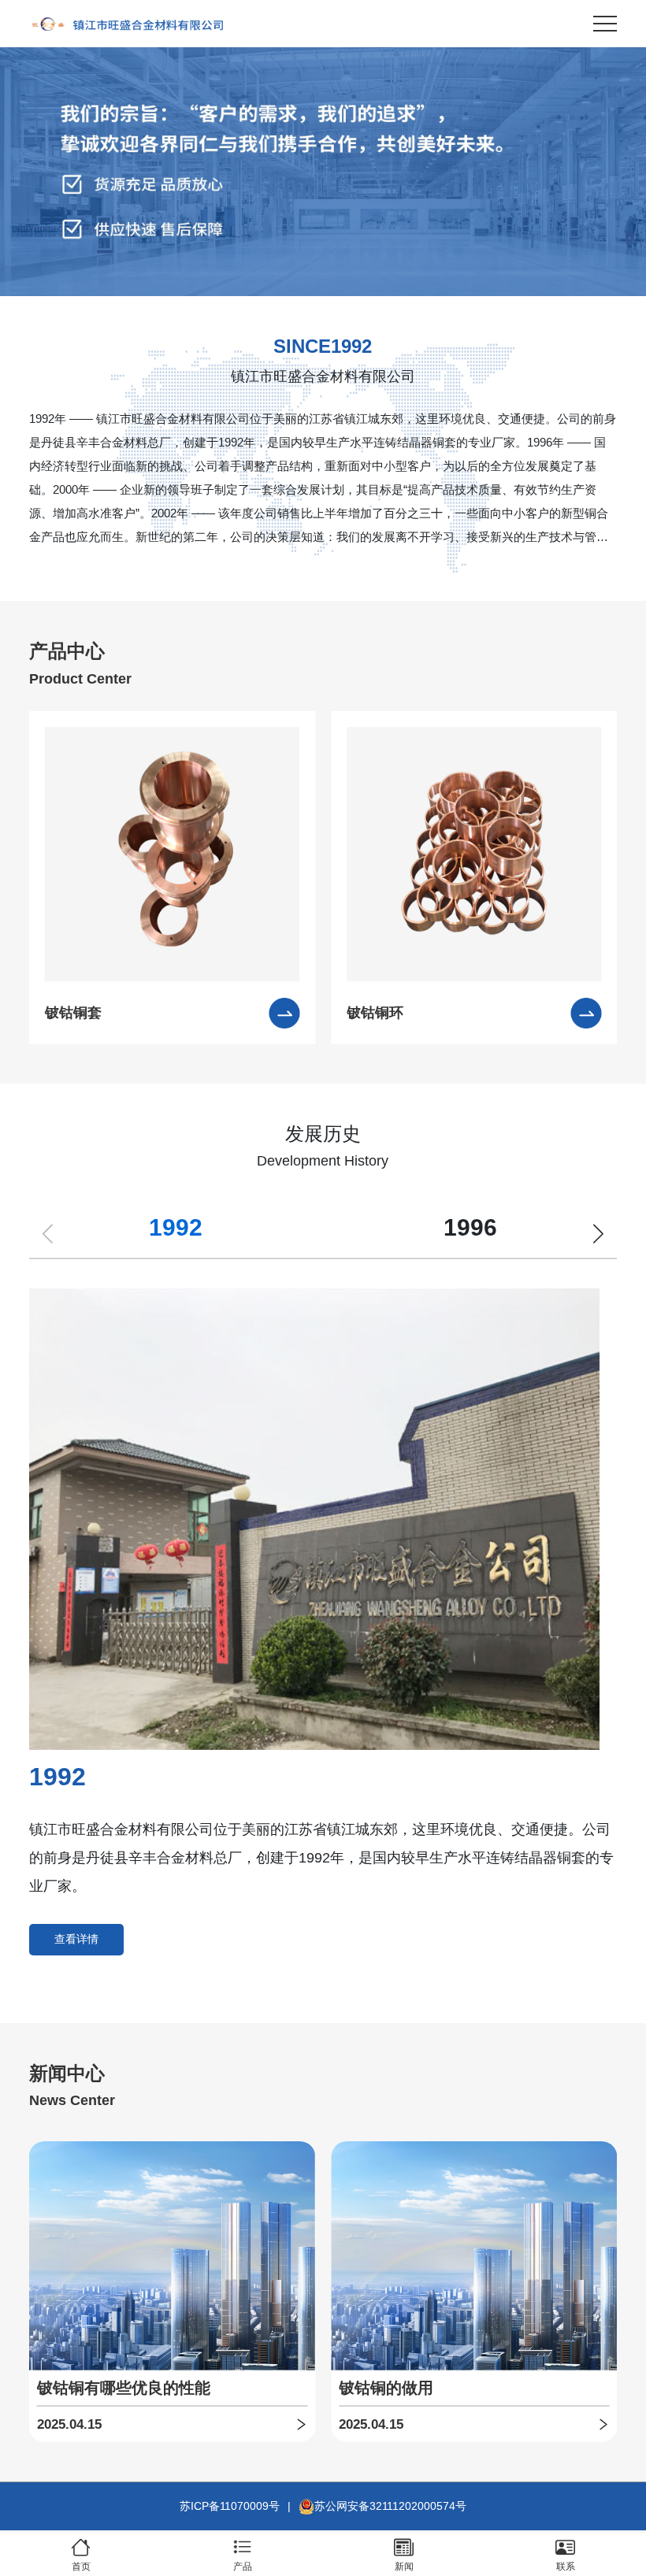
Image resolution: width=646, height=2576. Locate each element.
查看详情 (76, 1939)
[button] (598, 1233)
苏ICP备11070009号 (230, 2506)
